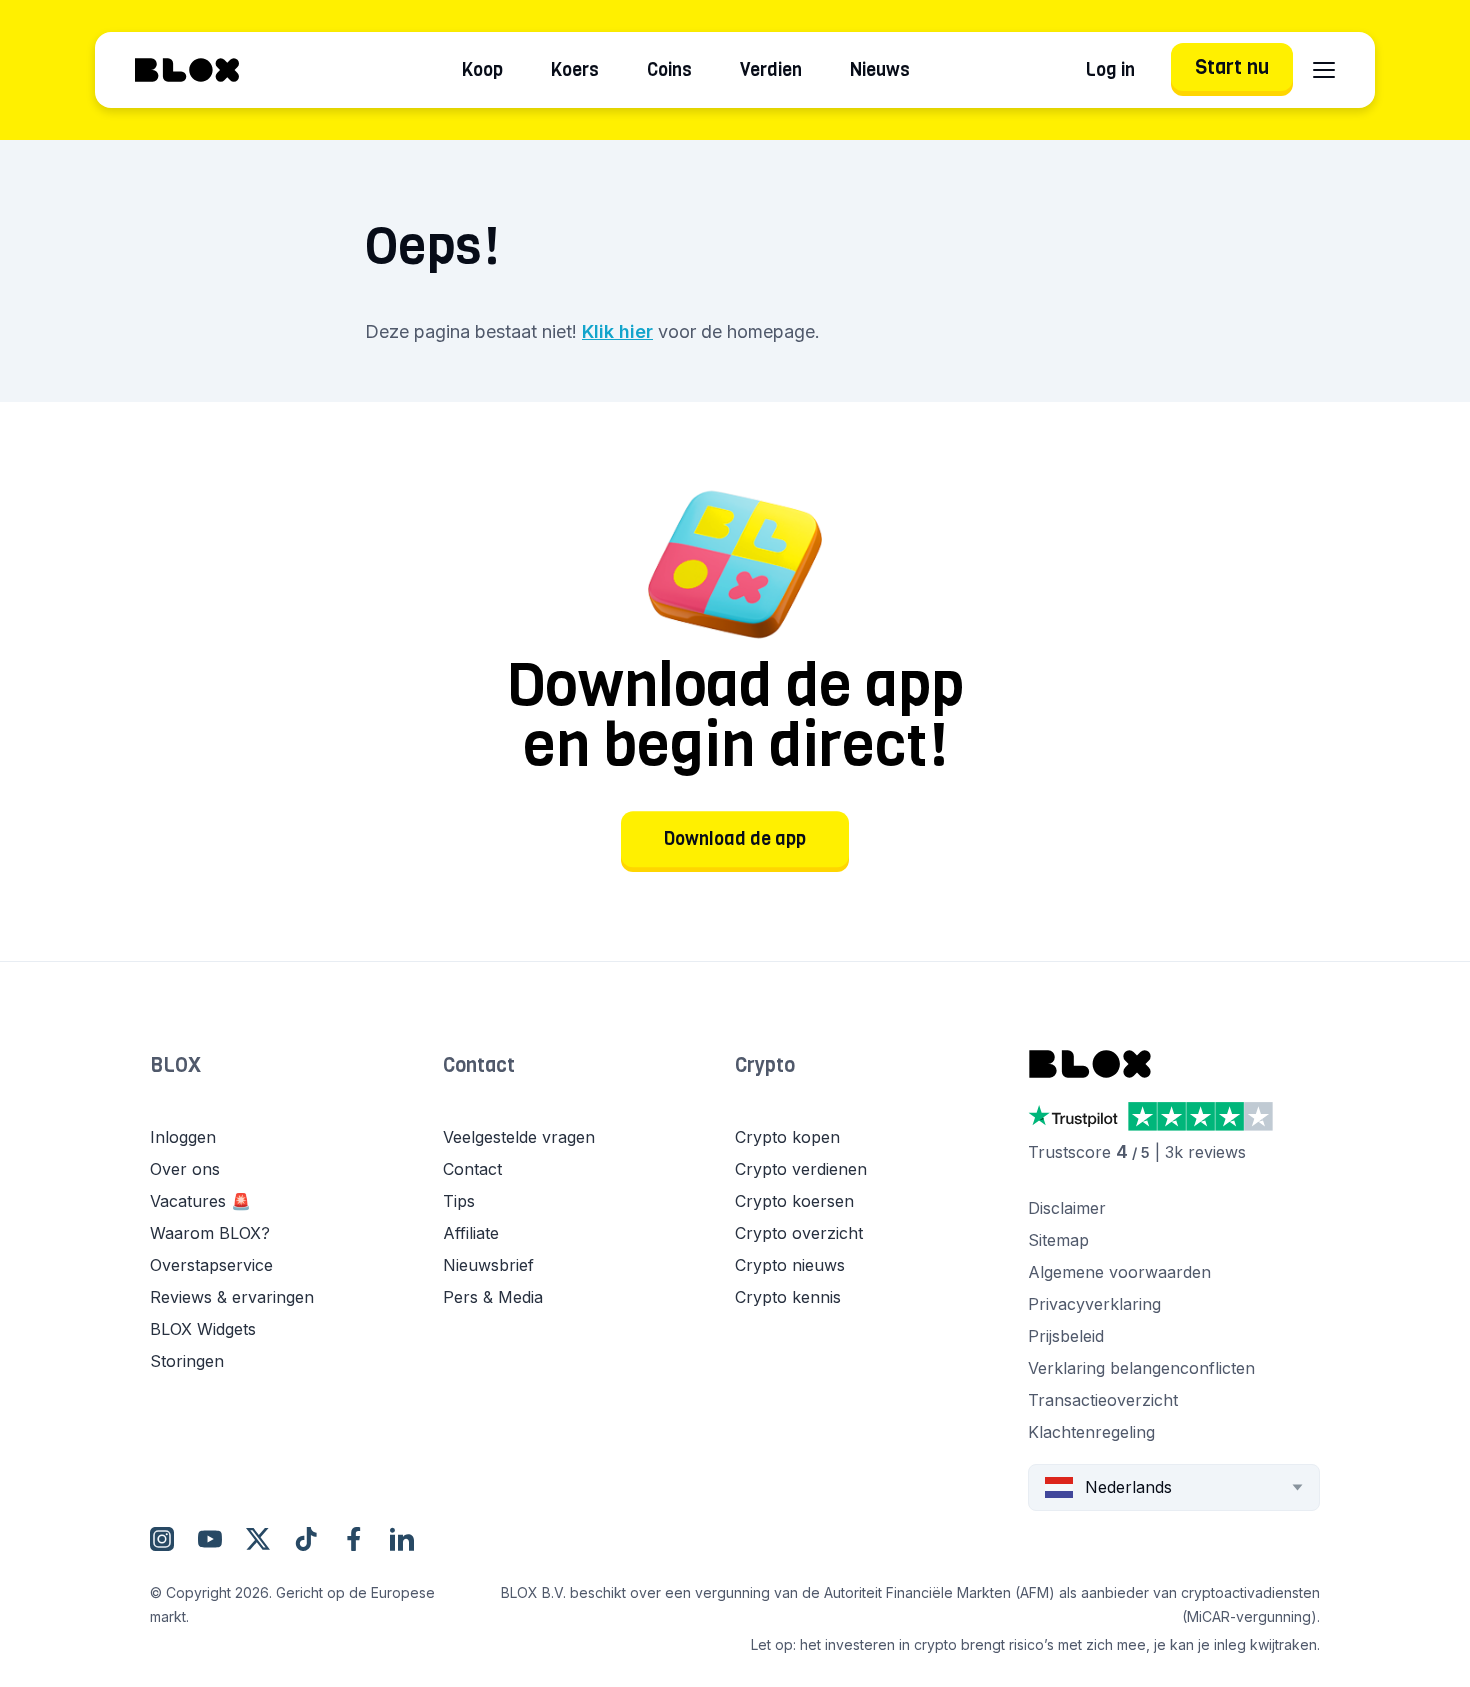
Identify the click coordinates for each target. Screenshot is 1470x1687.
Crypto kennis (788, 1297)
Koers (575, 70)
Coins (669, 70)
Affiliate (471, 1233)
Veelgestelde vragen (519, 1137)
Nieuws (880, 70)
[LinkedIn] (402, 1539)
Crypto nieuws (790, 1265)
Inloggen (183, 1137)
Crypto (765, 1065)
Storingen (187, 1361)
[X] (258, 1539)
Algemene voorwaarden (1119, 1272)
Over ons (185, 1169)
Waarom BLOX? (210, 1233)
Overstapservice (211, 1265)
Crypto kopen (787, 1137)
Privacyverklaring (1094, 1304)
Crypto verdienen (801, 1169)
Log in (1110, 70)
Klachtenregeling (1091, 1432)
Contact (479, 1065)
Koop (482, 70)
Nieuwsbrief (488, 1265)
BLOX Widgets (203, 1329)
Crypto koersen (794, 1201)
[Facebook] (354, 1539)
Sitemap (1058, 1240)
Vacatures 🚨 (200, 1201)
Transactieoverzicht (1103, 1400)
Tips (459, 1201)
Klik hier (617, 331)
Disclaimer (1067, 1208)
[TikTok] (306, 1539)
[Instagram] (162, 1539)
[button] (296, 1085)
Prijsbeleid (1066, 1336)
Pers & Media (493, 1297)
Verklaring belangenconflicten (1141, 1368)
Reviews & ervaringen (232, 1297)
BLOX (175, 1065)
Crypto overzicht (799, 1233)
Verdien (771, 70)
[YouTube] (210, 1539)
